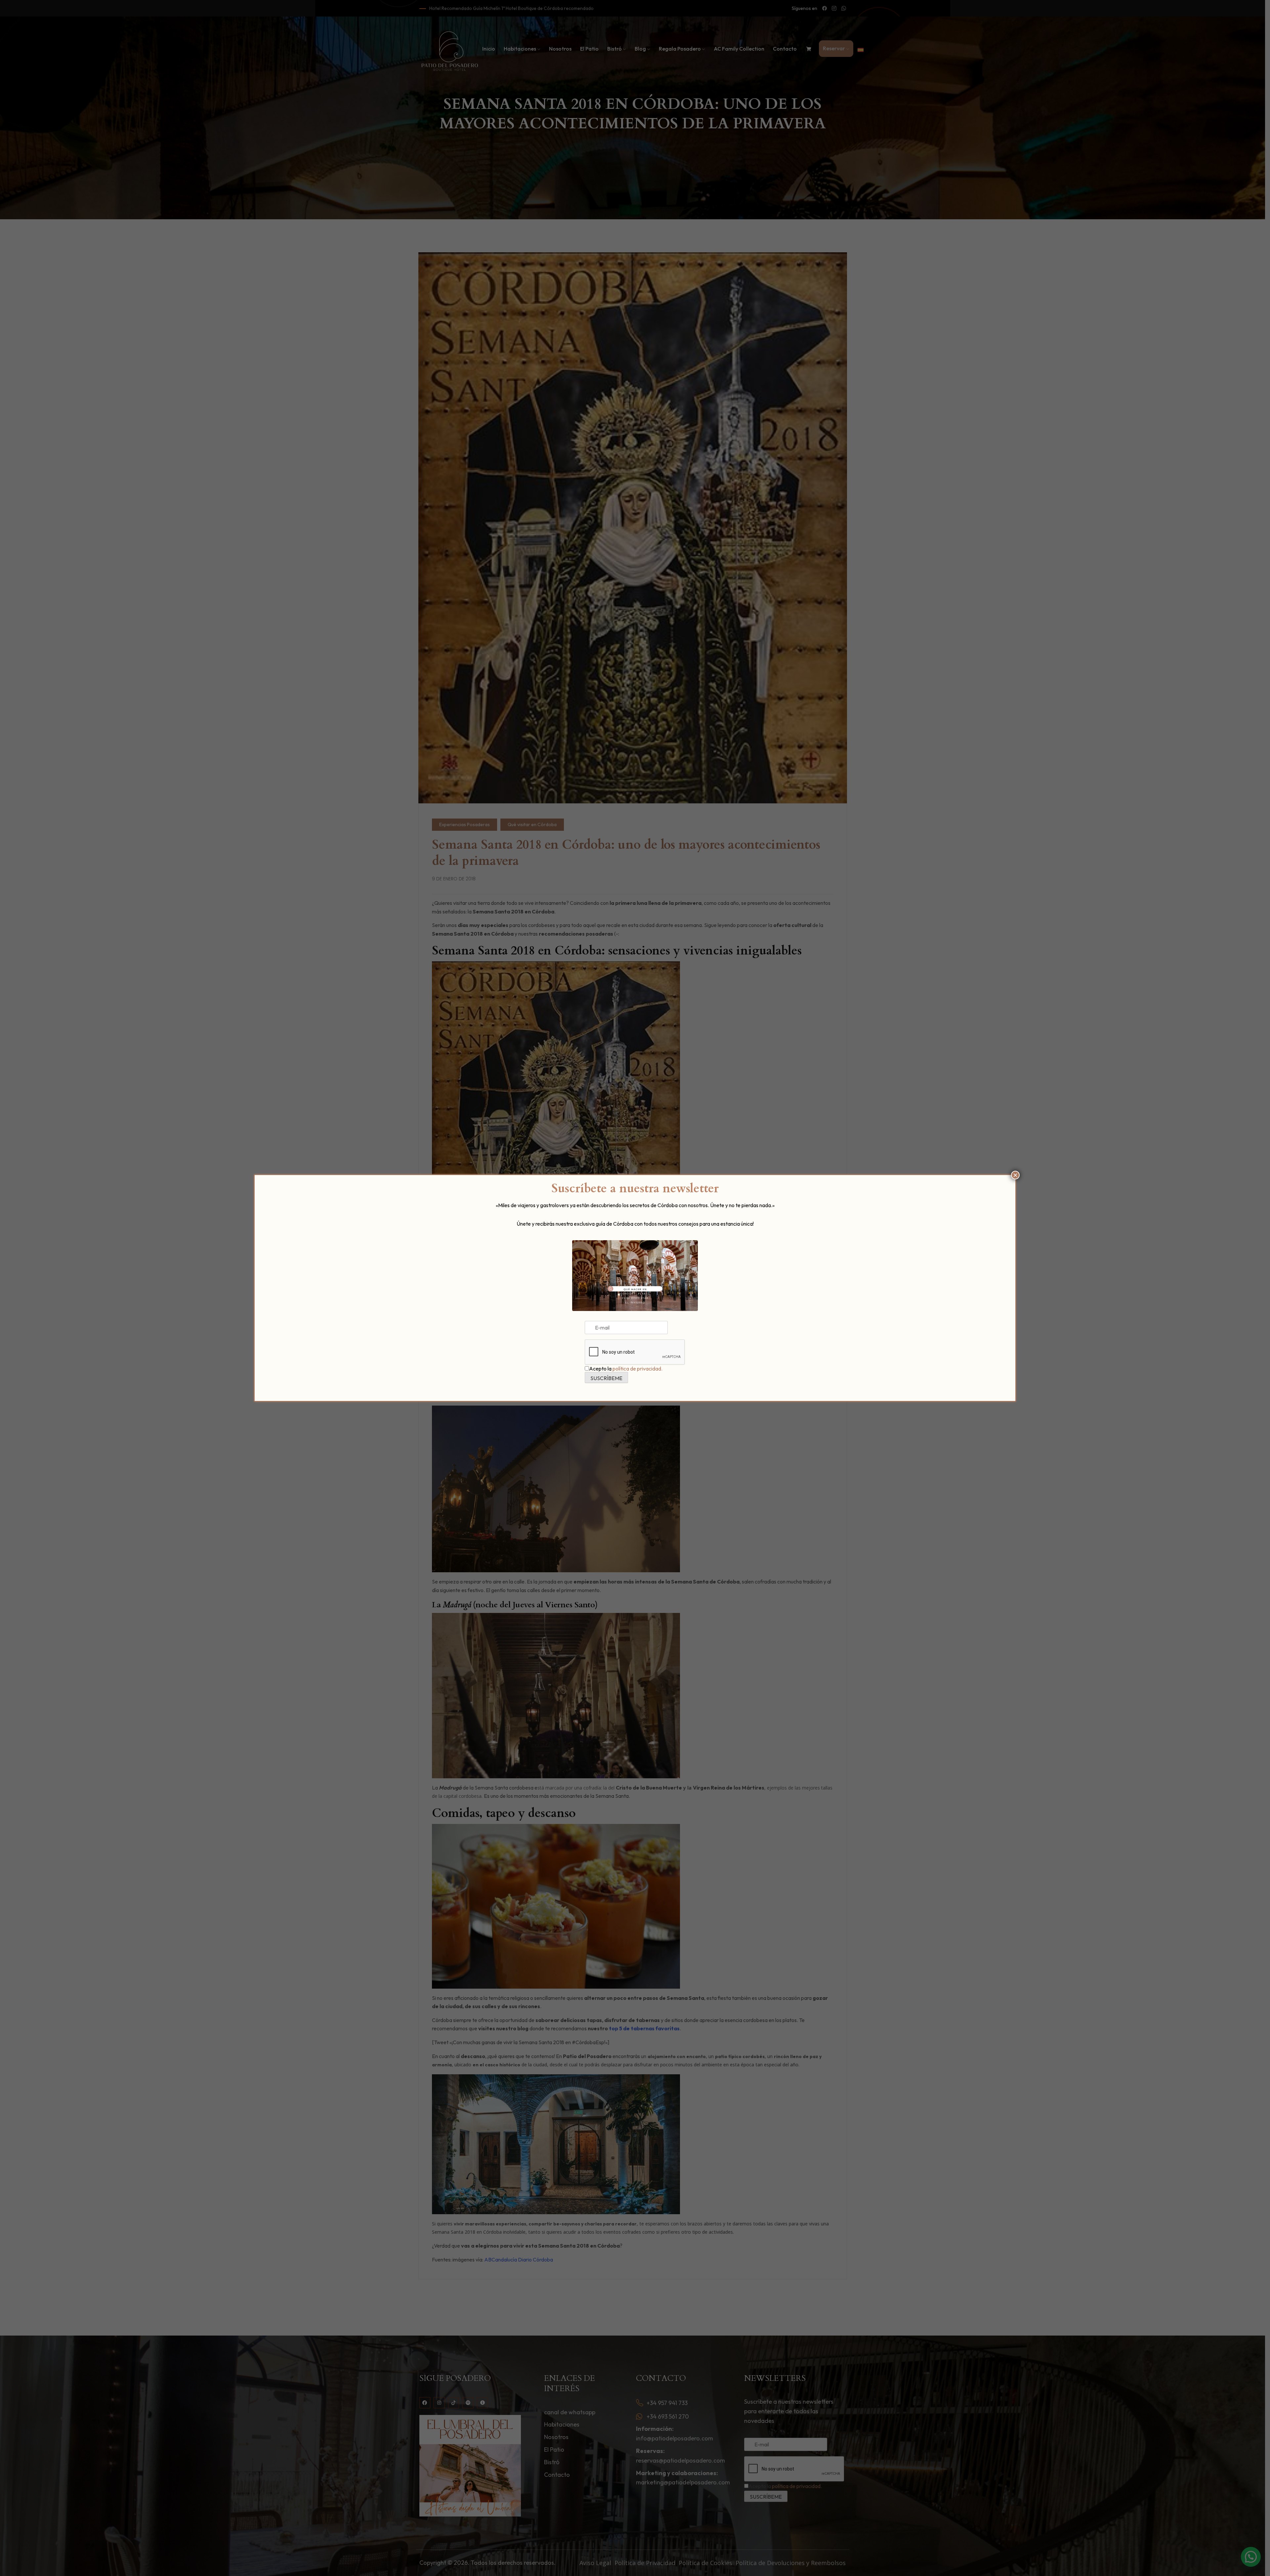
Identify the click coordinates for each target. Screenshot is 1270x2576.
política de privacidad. (637, 1369)
